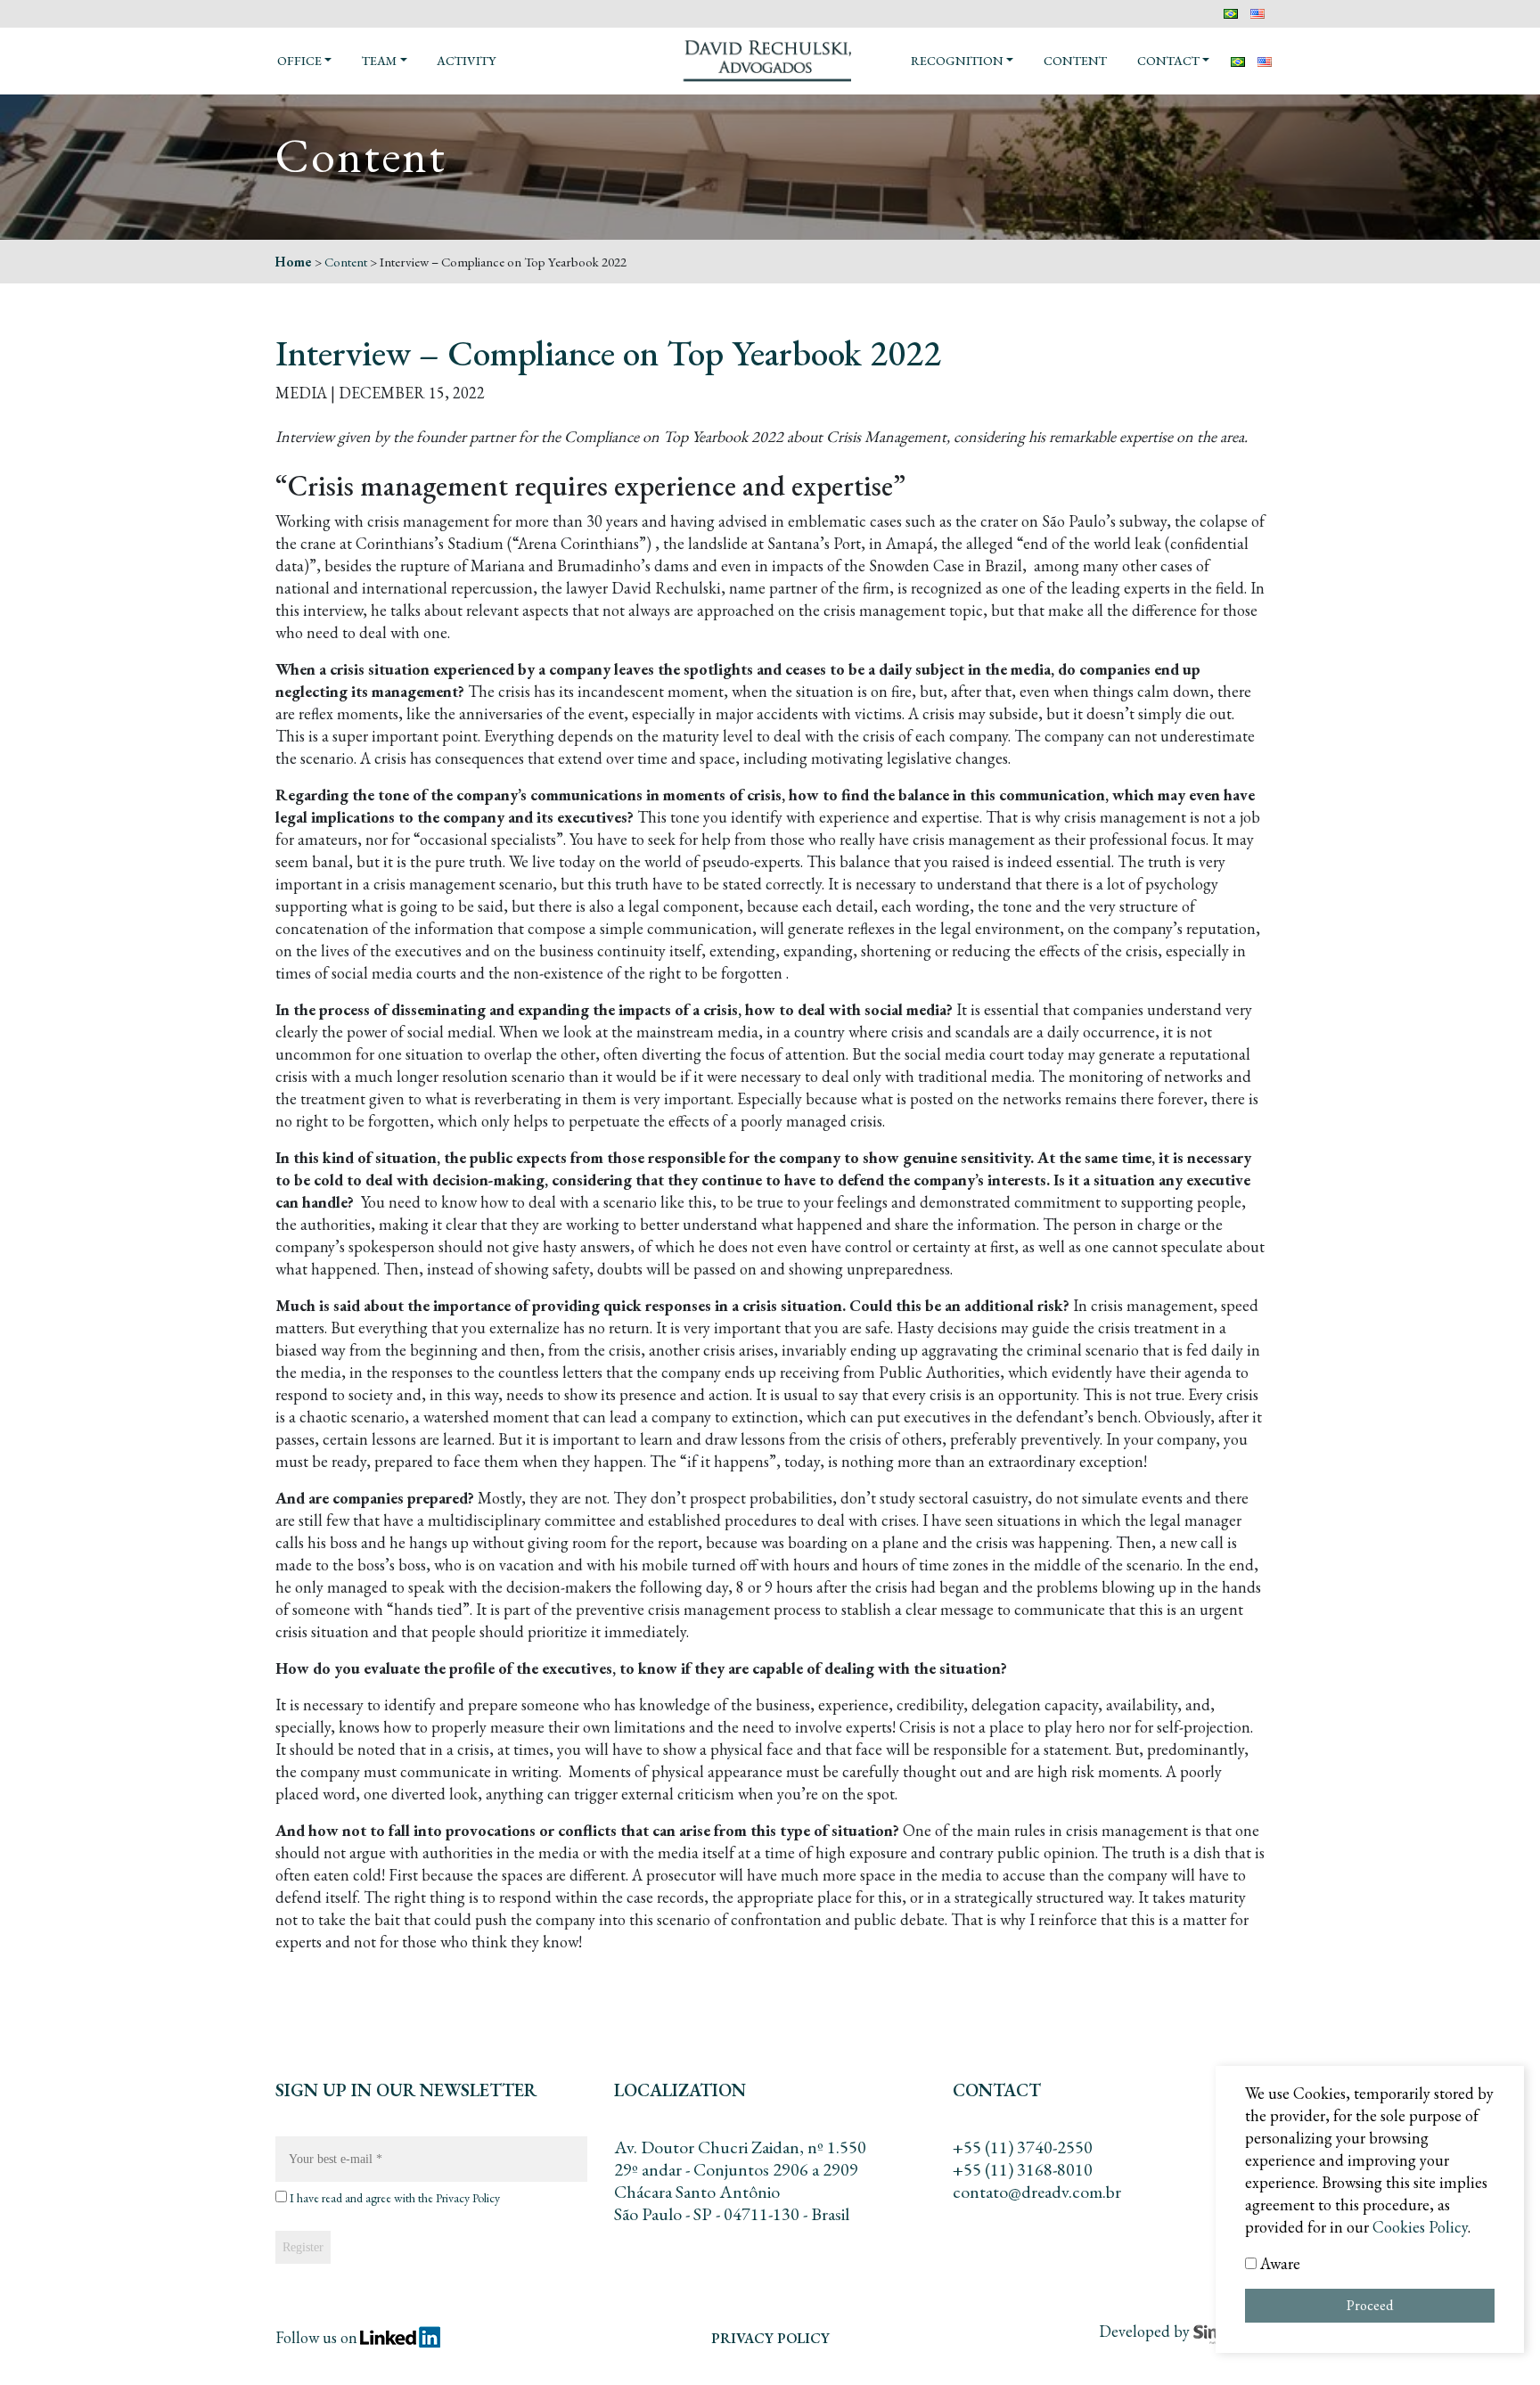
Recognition (957, 61)
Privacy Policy (468, 2198)
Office (299, 61)
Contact (1168, 61)
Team (379, 61)
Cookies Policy (1420, 2227)
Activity (466, 61)
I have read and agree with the (393, 2198)
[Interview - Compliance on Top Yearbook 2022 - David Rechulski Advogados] (770, 59)
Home (294, 262)
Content (1075, 61)
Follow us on (316, 2337)
